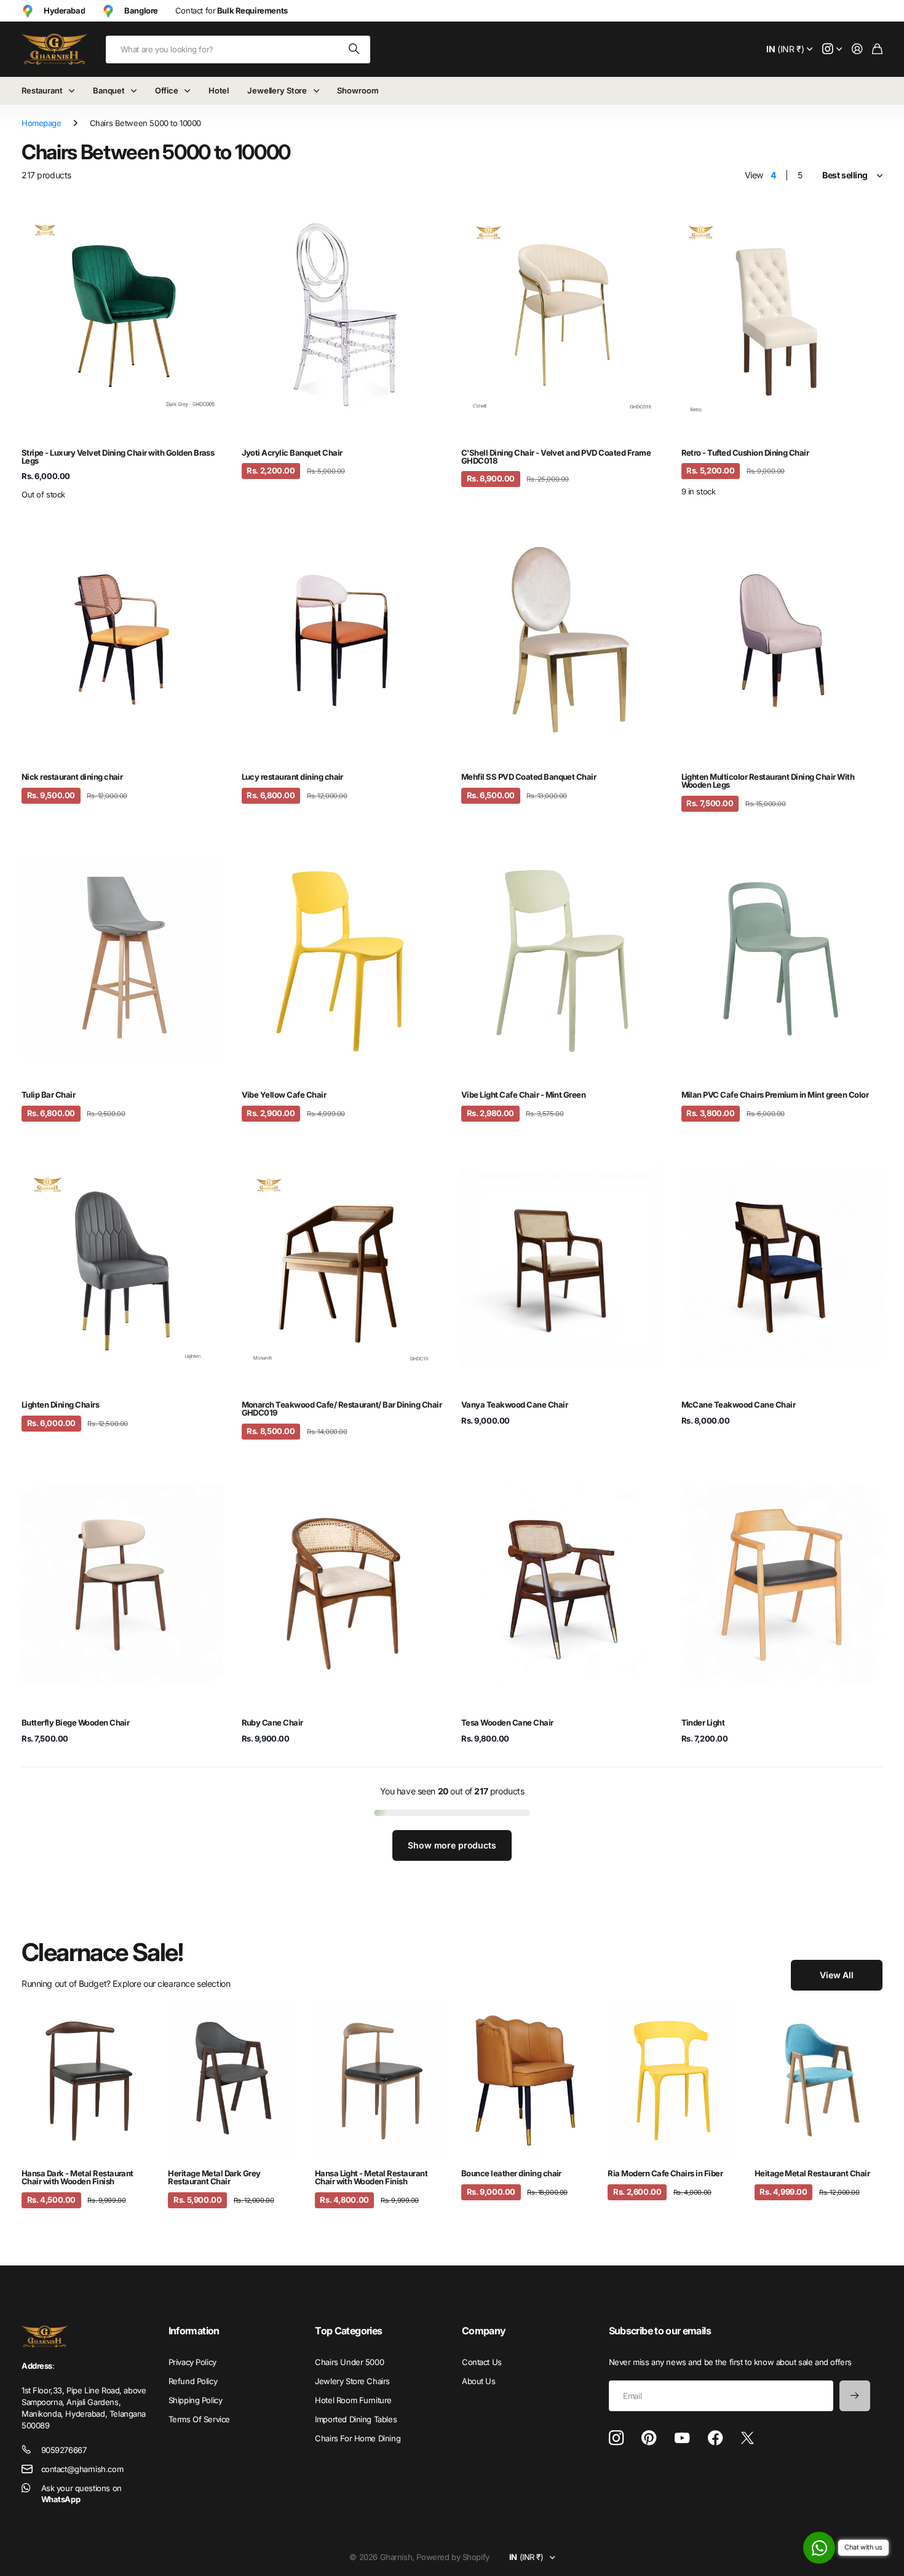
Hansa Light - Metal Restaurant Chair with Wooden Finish (371, 2177)
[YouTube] (682, 2438)
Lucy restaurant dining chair (292, 777)
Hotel (219, 90)
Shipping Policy (196, 2400)
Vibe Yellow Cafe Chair (284, 1095)
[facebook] (716, 2438)
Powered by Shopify (453, 2557)
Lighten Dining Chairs (60, 1405)
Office (166, 90)
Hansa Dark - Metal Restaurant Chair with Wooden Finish (77, 2177)
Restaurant (42, 90)
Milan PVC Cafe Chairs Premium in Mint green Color (775, 1095)
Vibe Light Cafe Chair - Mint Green (523, 1095)
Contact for (232, 10)
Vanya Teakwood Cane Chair (514, 1405)
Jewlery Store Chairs (352, 2381)
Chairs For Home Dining (358, 2438)
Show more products (452, 1845)
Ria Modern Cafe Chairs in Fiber (665, 2173)
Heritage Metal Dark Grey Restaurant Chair (214, 2177)
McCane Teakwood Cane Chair (738, 1405)
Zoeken (355, 50)
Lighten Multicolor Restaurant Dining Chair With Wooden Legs (768, 781)
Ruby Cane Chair (272, 1722)
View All (837, 1975)
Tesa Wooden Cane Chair (507, 1722)
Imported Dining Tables (356, 2419)
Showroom (358, 90)
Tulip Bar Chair (48, 1095)
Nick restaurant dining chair (72, 777)
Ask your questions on (81, 2494)
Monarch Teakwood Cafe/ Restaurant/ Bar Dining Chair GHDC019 (342, 1409)
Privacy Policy (192, 2362)
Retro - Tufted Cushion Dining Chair (745, 453)
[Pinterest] (649, 2438)
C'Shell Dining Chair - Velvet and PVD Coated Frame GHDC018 (556, 457)
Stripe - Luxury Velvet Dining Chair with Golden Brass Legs (118, 457)
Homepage (42, 123)
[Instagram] (616, 2439)
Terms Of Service (199, 2419)
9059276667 (64, 2450)
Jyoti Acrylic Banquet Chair (292, 453)
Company (484, 2331)
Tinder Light (703, 1722)
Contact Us (482, 2362)
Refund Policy (193, 2381)
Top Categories (348, 2331)
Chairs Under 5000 (349, 2362)
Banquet (109, 90)
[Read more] (832, 50)
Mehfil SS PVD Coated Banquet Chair (529, 777)
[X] (747, 2438)
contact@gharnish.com (82, 2469)
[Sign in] (857, 50)
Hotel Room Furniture (353, 2400)
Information (194, 2331)
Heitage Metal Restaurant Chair (812, 2173)
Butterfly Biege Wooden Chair (75, 1722)
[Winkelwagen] (877, 50)
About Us (479, 2381)
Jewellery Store (277, 90)
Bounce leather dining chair (511, 2173)
